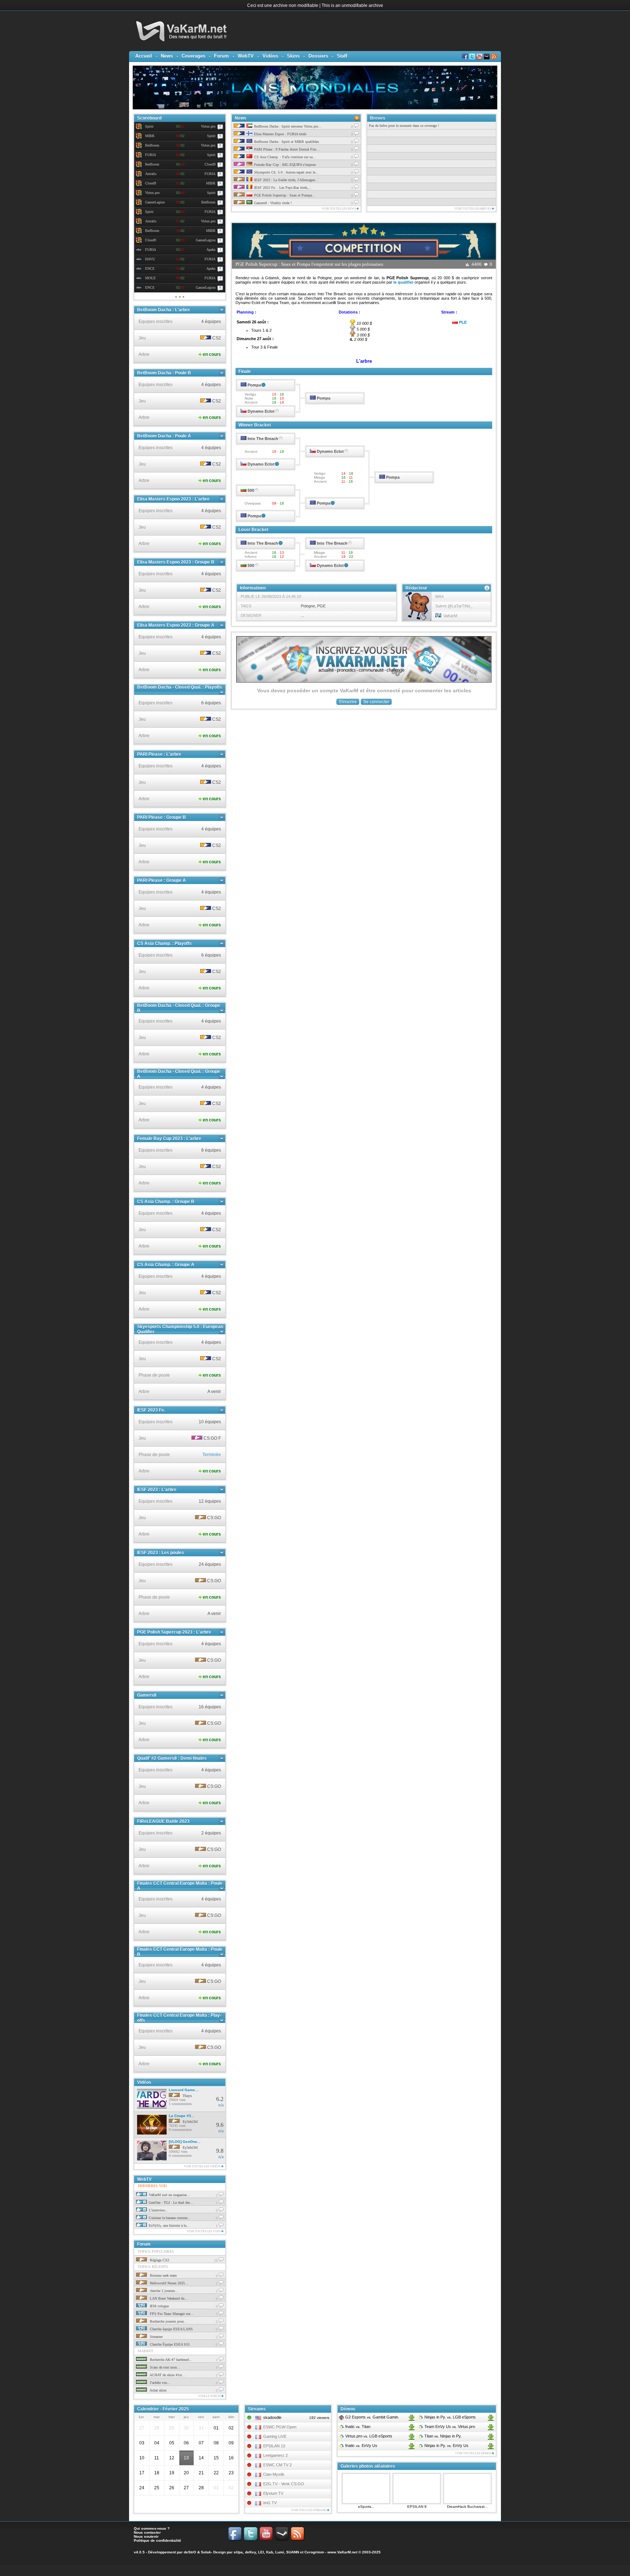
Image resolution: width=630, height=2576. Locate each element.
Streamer (156, 2337)
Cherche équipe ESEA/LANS (171, 2329)
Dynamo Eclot (261, 411)
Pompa (254, 385)
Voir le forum (210, 2396)
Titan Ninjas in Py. (442, 2436)
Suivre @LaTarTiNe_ (454, 606)
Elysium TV (273, 2493)
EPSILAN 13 (274, 2446)
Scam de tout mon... (164, 2367)
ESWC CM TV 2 (277, 2465)
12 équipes (210, 1501)
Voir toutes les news (339, 209)
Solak (206, 2552)
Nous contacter (147, 2532)
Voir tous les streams (309, 2510)
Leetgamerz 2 (275, 2455)
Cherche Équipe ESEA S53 (169, 2344)
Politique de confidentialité (157, 2540)
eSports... (366, 2507)
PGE (321, 606)
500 (251, 490)
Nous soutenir (146, 2536)
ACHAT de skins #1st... (167, 2375)
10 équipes (210, 1422)
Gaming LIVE (275, 2436)
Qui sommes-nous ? (152, 2528)
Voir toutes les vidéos (203, 2166)
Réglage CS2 (159, 2260)
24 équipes (210, 1564)
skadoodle (272, 2417)
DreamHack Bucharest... (467, 2507)
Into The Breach (263, 439)
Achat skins (158, 2390)
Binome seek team (163, 2275)
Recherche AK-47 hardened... (170, 2360)
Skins (293, 56)
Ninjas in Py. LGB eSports (450, 2417)
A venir (214, 1392)
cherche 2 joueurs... (164, 2291)
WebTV (246, 56)
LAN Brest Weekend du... (168, 2298)
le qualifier (403, 282)
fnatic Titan (357, 2427)
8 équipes (211, 1150)
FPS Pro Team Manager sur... (171, 2314)
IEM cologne (159, 2306)
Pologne (308, 606)
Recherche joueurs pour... (168, 2321)
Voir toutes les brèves (473, 209)
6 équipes (211, 703)
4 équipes (211, 322)
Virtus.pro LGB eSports (368, 2436)
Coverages (193, 56)
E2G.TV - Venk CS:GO (284, 2484)
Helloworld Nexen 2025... (168, 2283)
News (167, 56)
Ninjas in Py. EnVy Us (446, 2445)
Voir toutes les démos (473, 2453)
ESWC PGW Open (280, 2427)
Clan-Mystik (274, 2474)
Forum (221, 56)
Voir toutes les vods (204, 2231)
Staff (342, 56)
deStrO (190, 2552)
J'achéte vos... (160, 2383)
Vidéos (270, 56)
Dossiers (318, 56)
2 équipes (211, 1833)
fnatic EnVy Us (361, 2445)
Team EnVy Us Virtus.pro (449, 2427)
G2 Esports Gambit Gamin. (372, 2417)
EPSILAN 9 (417, 2507)
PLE (463, 322)
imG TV (270, 2503)
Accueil (144, 56)
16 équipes (210, 1707)
